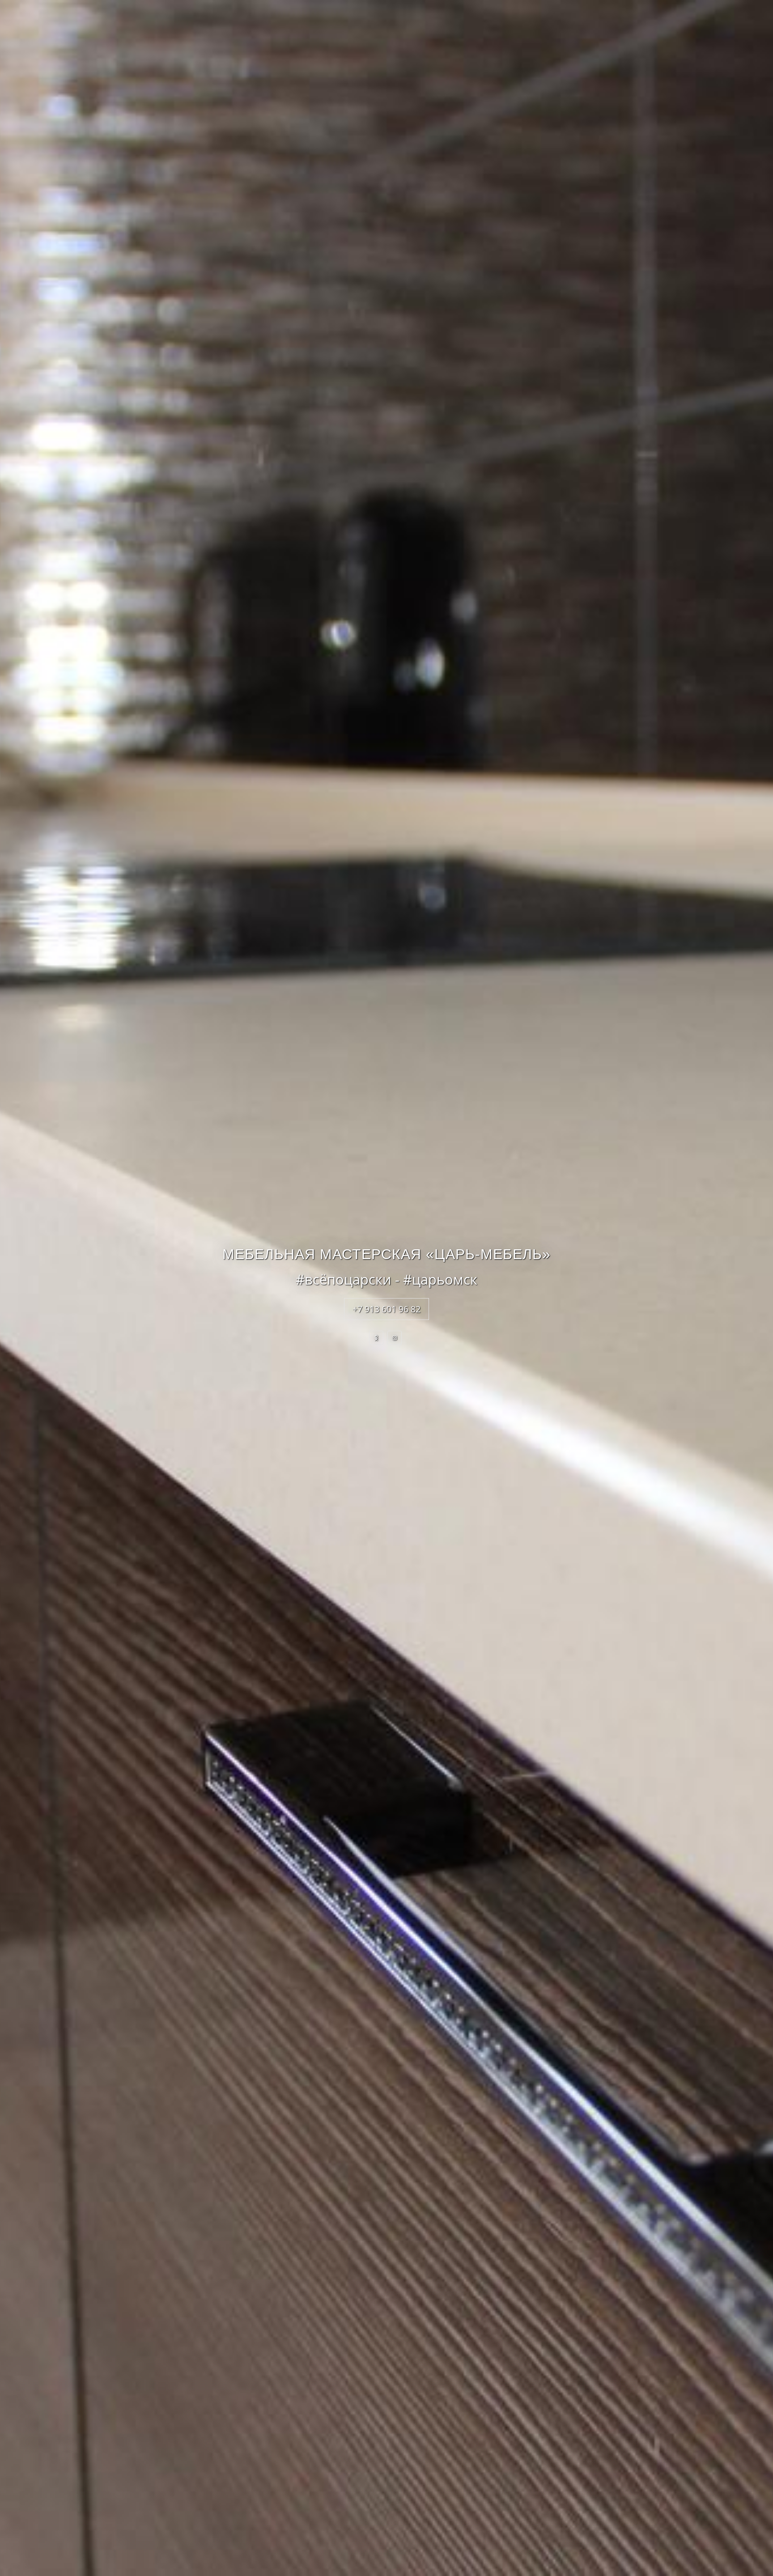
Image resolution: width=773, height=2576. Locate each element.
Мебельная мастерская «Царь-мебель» (386, 1254)
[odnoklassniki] (376, 1338)
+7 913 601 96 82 (386, 1309)
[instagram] (395, 1338)
